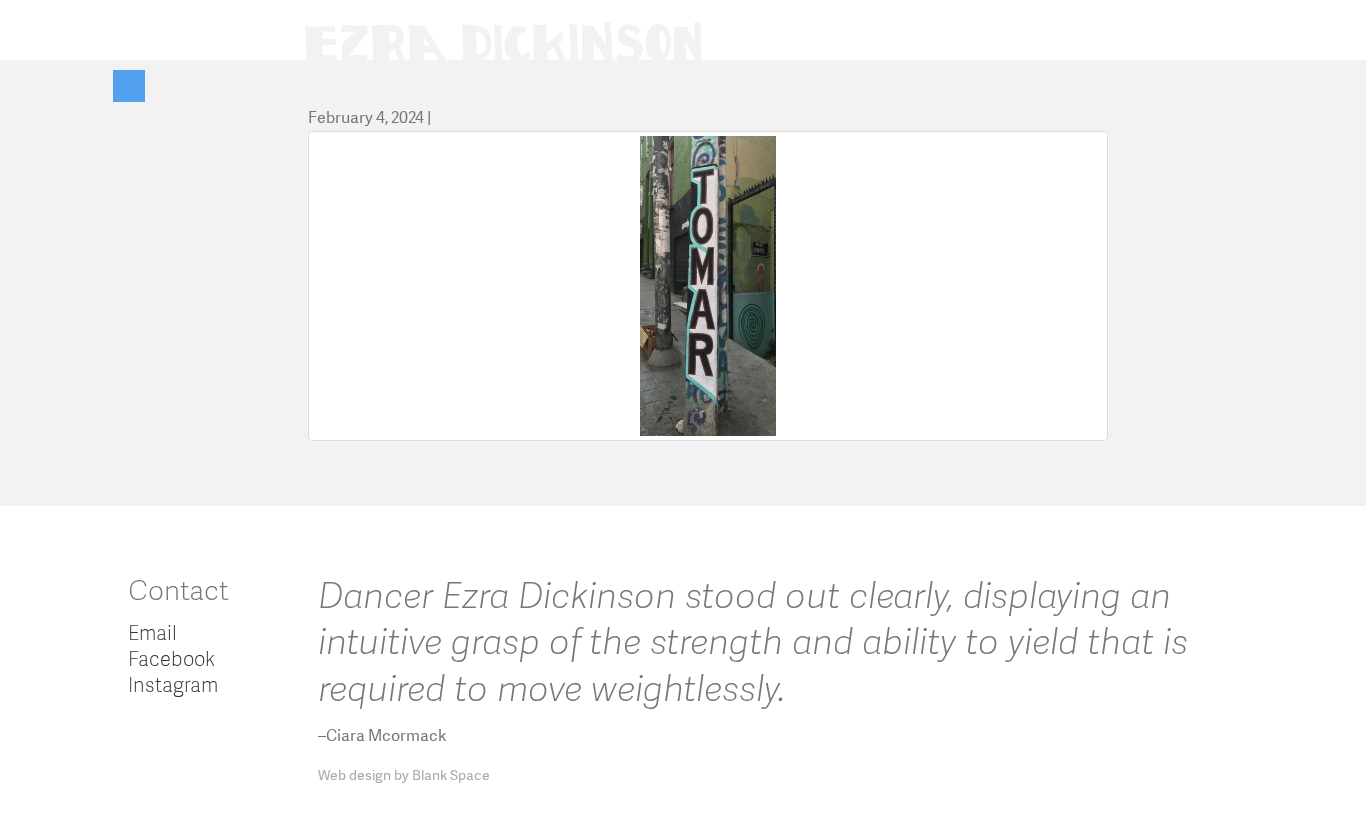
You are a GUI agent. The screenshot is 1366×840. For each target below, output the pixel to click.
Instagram (173, 684)
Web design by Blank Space (404, 775)
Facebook (171, 658)
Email (152, 632)
